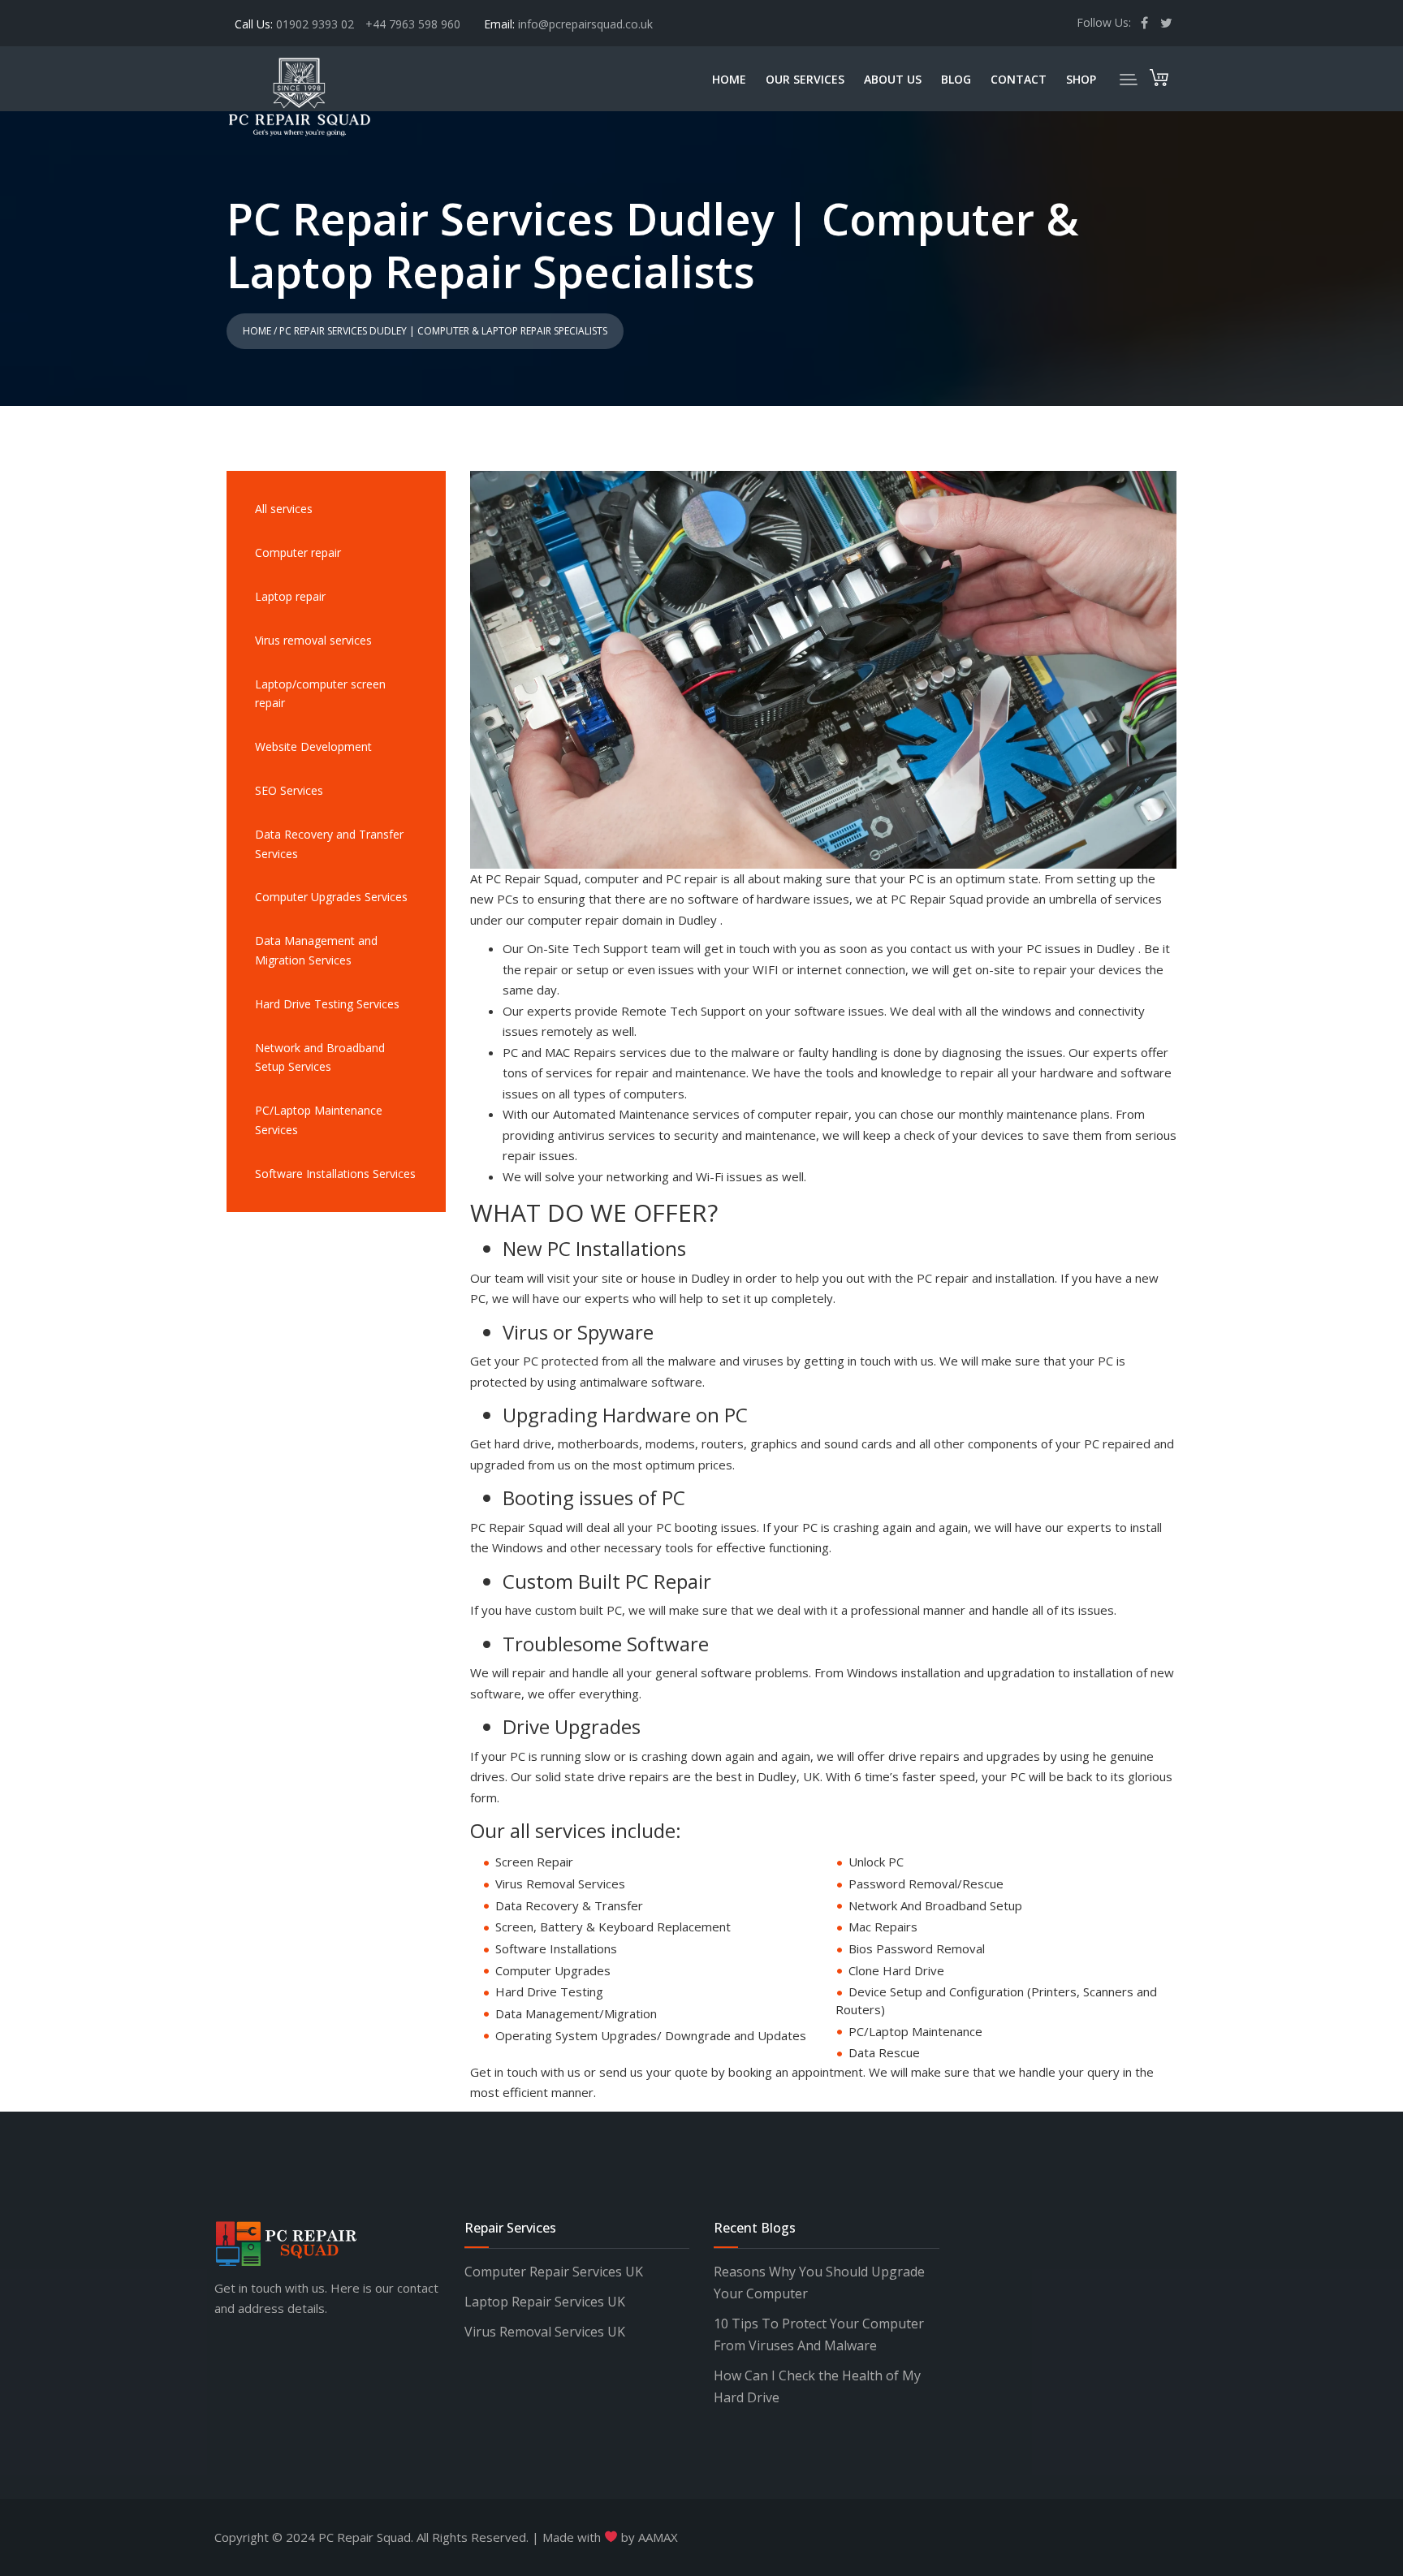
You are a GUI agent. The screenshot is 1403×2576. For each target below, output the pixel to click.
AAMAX (658, 2537)
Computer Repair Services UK (554, 2272)
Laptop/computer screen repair (320, 694)
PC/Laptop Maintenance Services (319, 1120)
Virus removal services (313, 640)
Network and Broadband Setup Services (320, 1057)
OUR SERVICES (805, 79)
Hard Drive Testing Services (327, 1004)
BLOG (956, 79)
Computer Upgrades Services (331, 897)
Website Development (313, 746)
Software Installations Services (335, 1174)
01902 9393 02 (317, 24)
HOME (729, 79)
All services (284, 509)
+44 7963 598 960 (413, 24)
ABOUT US (893, 79)
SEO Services (289, 790)
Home (257, 331)
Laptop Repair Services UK (545, 2302)
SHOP (1081, 79)
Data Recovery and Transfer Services (329, 844)
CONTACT (1019, 79)
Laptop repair (290, 596)
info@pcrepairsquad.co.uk (585, 24)
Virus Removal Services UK (545, 2332)
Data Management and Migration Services (316, 950)
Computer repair (298, 552)
